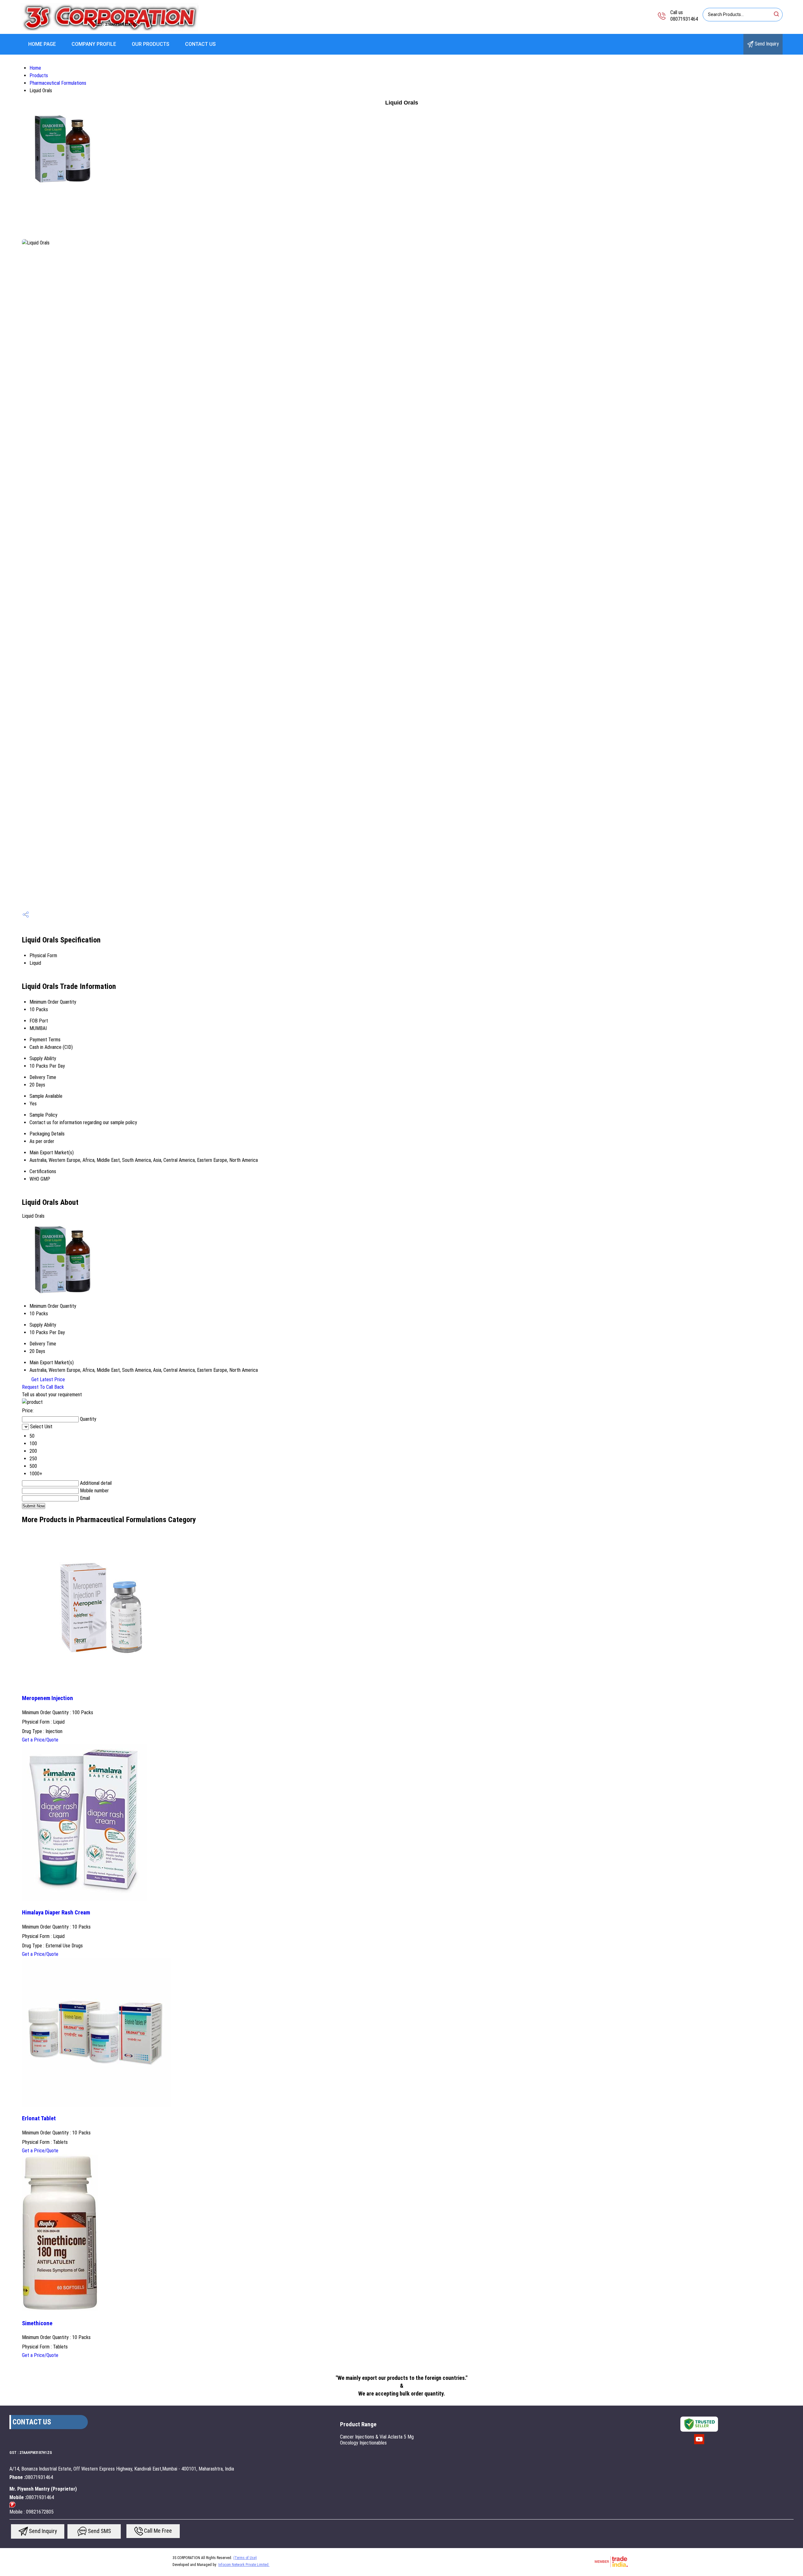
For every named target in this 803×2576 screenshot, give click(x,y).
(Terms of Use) (245, 2558)
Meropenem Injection (48, 1698)
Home (35, 68)
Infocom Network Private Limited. (244, 2565)
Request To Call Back (43, 1387)
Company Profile (94, 44)
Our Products (151, 44)
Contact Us (200, 44)
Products (39, 75)
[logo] (109, 30)
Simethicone (37, 2323)
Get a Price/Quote (40, 1740)
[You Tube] (699, 2444)
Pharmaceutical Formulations (58, 83)
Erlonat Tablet (39, 2118)
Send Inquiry (766, 44)
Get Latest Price (48, 1379)
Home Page (42, 44)
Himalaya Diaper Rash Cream (56, 1913)
